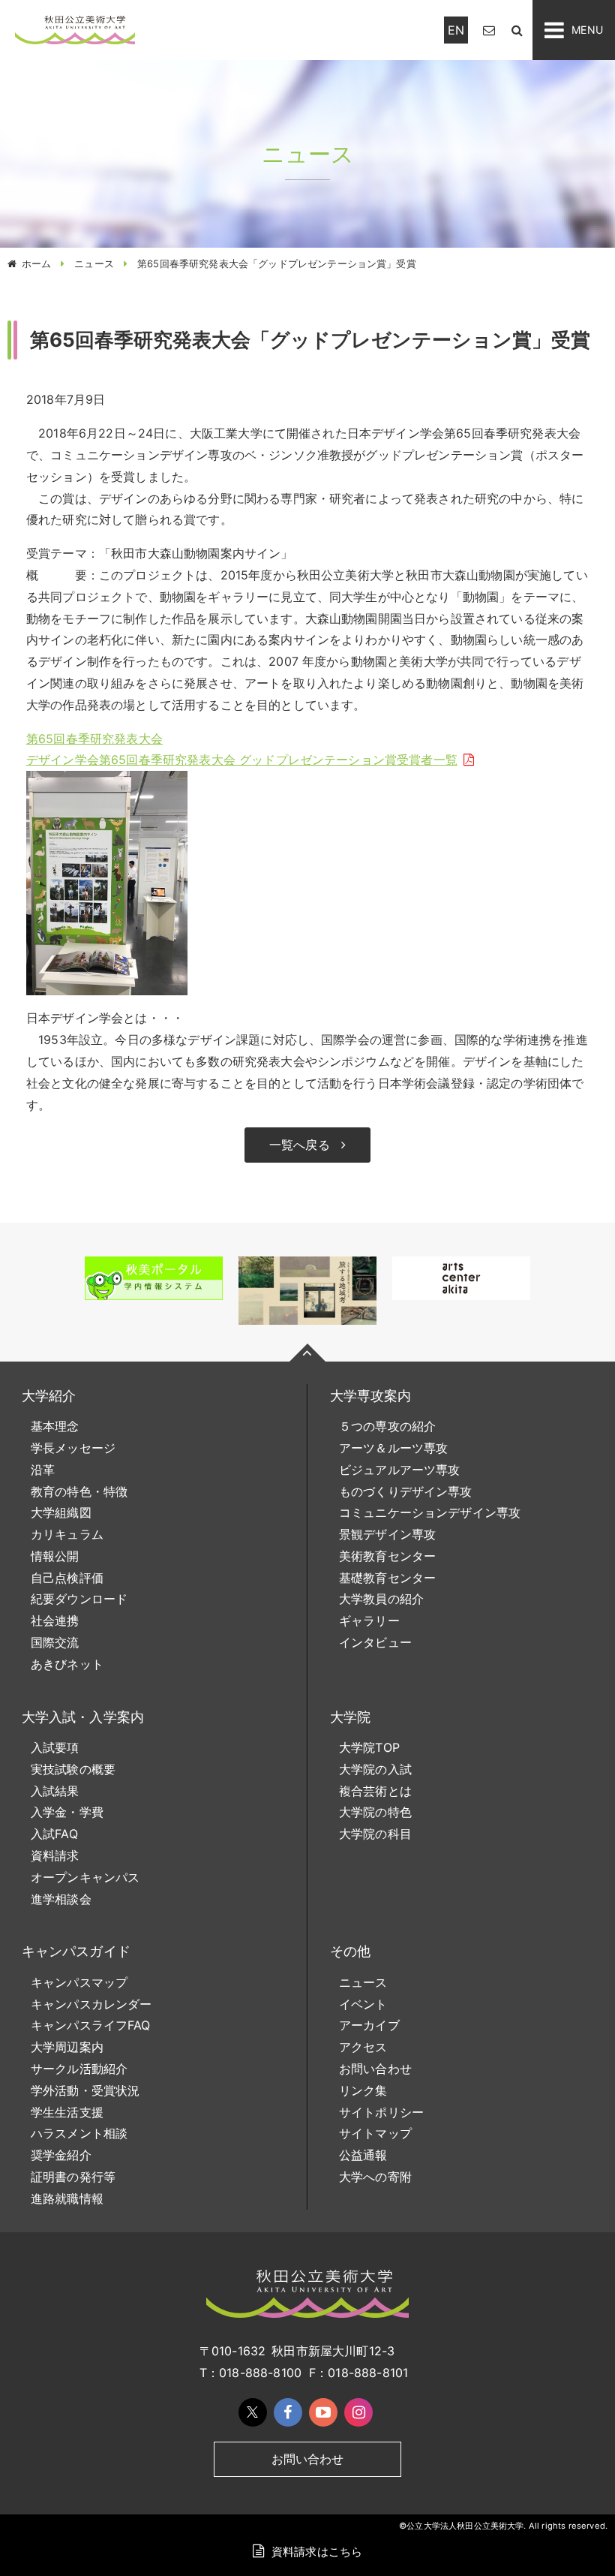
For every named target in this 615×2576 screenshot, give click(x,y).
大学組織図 (61, 1512)
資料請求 (55, 1855)
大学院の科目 (375, 1834)
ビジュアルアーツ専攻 (400, 1470)
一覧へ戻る (300, 1145)
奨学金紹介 (61, 2155)
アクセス (363, 2047)
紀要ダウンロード (79, 1599)
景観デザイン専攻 (387, 1534)
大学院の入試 (375, 1769)
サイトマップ (375, 2133)
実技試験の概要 (73, 1769)
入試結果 (55, 1791)
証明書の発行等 (73, 2177)
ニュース (94, 263)
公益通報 (363, 2155)
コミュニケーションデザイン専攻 (430, 1512)
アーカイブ (369, 2025)
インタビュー (375, 1642)
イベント (363, 2004)
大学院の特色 (375, 1812)
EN (456, 30)
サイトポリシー (381, 2112)
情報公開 (55, 1556)
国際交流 (55, 1642)
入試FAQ (54, 1834)
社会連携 (55, 1621)
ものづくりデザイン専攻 (406, 1491)
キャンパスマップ (79, 1982)
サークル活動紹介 (79, 2069)
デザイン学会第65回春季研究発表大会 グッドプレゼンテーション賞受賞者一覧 (242, 760)
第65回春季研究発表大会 (94, 739)
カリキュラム (67, 1534)
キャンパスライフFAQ (91, 2025)
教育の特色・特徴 (79, 1491)
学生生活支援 (67, 2112)
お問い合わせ (375, 2069)
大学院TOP (369, 1747)
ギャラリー (369, 1621)
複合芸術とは (375, 1791)
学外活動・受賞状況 (85, 2090)
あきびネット (67, 1664)
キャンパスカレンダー (91, 2004)
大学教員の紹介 (381, 1599)
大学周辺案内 (67, 2047)
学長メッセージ (73, 1448)
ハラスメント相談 (79, 2133)
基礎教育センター (387, 1578)
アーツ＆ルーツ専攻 (393, 1448)
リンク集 (363, 2090)
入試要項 (55, 1747)
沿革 (43, 1470)
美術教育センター (387, 1556)
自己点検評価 (67, 1578)
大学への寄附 (375, 2177)
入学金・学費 (67, 1812)
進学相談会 (61, 1899)
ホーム (36, 263)
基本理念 (55, 1426)
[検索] (517, 30)
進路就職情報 (67, 2198)
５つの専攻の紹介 (387, 1426)
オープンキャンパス (85, 1877)
